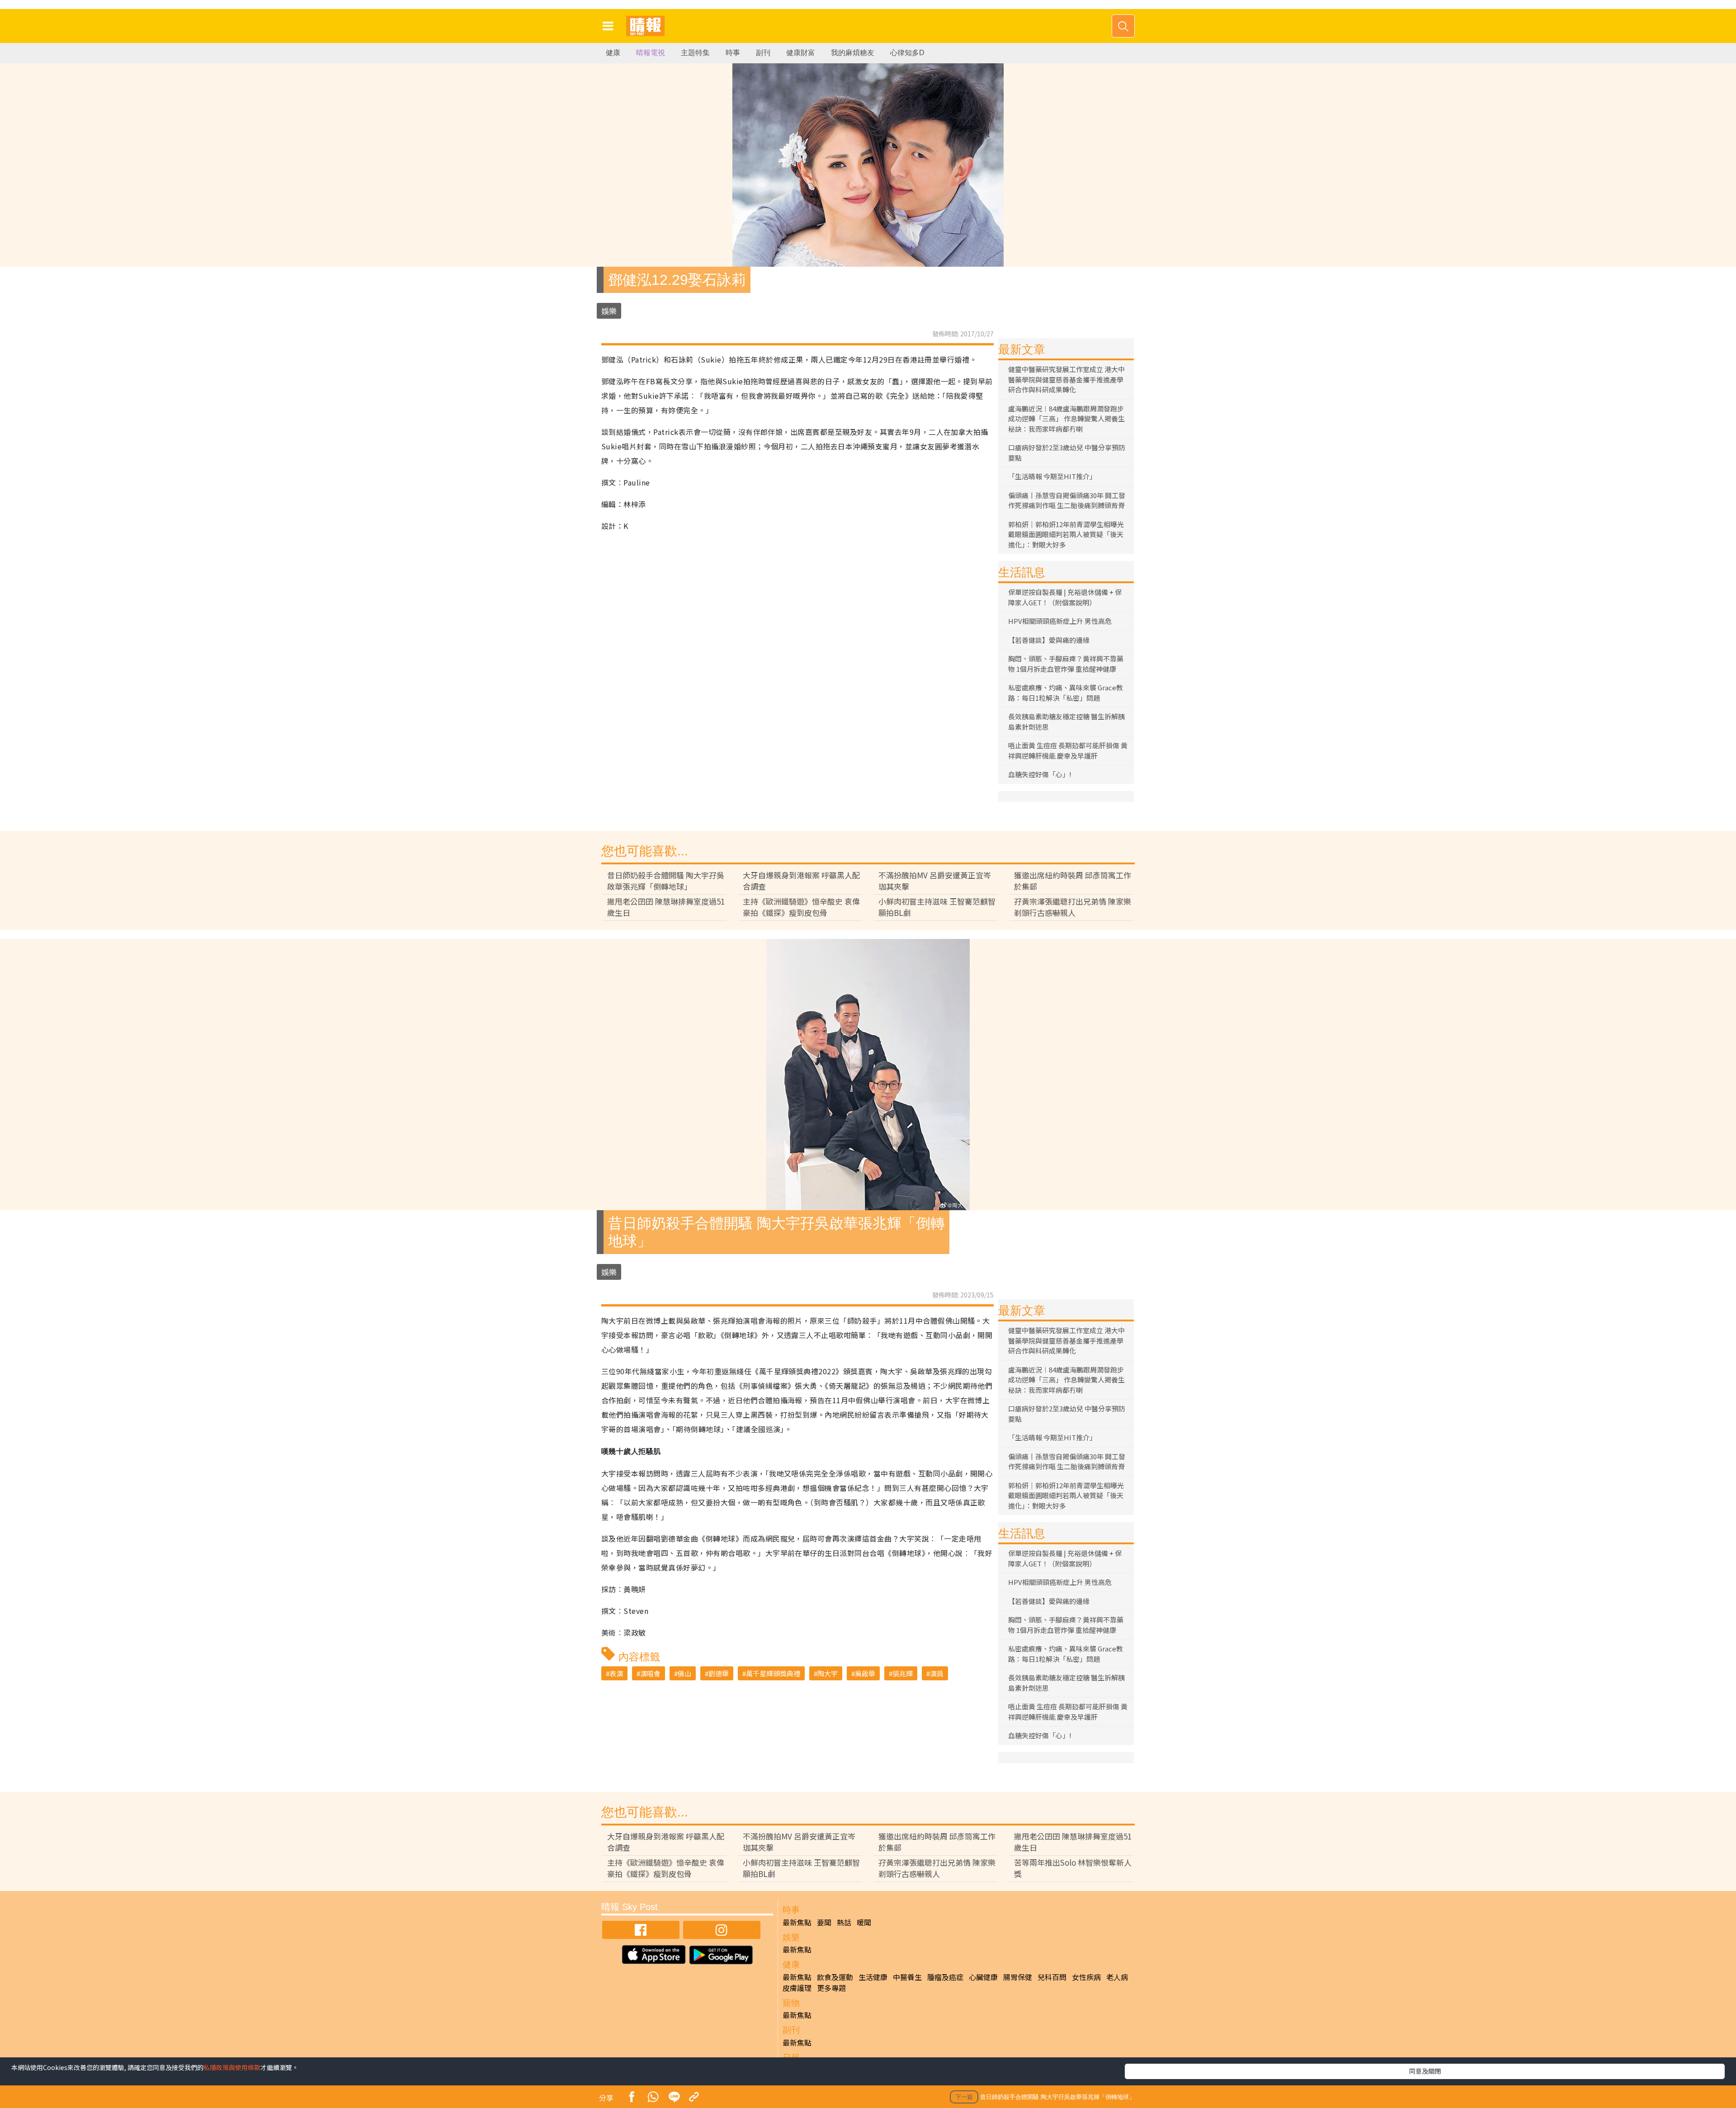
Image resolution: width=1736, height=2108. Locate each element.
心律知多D (907, 53)
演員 (937, 1673)
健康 (613, 53)
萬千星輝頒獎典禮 (773, 1673)
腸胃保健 (1018, 1977)
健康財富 (801, 53)
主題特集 (695, 53)
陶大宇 (828, 1673)
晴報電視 (651, 53)
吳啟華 (865, 1673)
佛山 (684, 1673)
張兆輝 (903, 1673)
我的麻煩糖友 (853, 53)
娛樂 (609, 311)
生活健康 (873, 1977)
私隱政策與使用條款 (232, 2067)
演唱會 (650, 1673)
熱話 (844, 1922)
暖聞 (864, 1922)
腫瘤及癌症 (945, 1977)
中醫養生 (907, 1977)
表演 (616, 1673)
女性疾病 (1086, 1977)
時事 (733, 53)
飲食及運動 (835, 1977)
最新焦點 (797, 1922)
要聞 (824, 1922)
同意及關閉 (1425, 2071)
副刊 (763, 53)
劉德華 (719, 1673)
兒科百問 (1052, 1977)
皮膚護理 (797, 1988)
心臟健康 (983, 1977)
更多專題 (831, 1988)
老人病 (1117, 1977)
